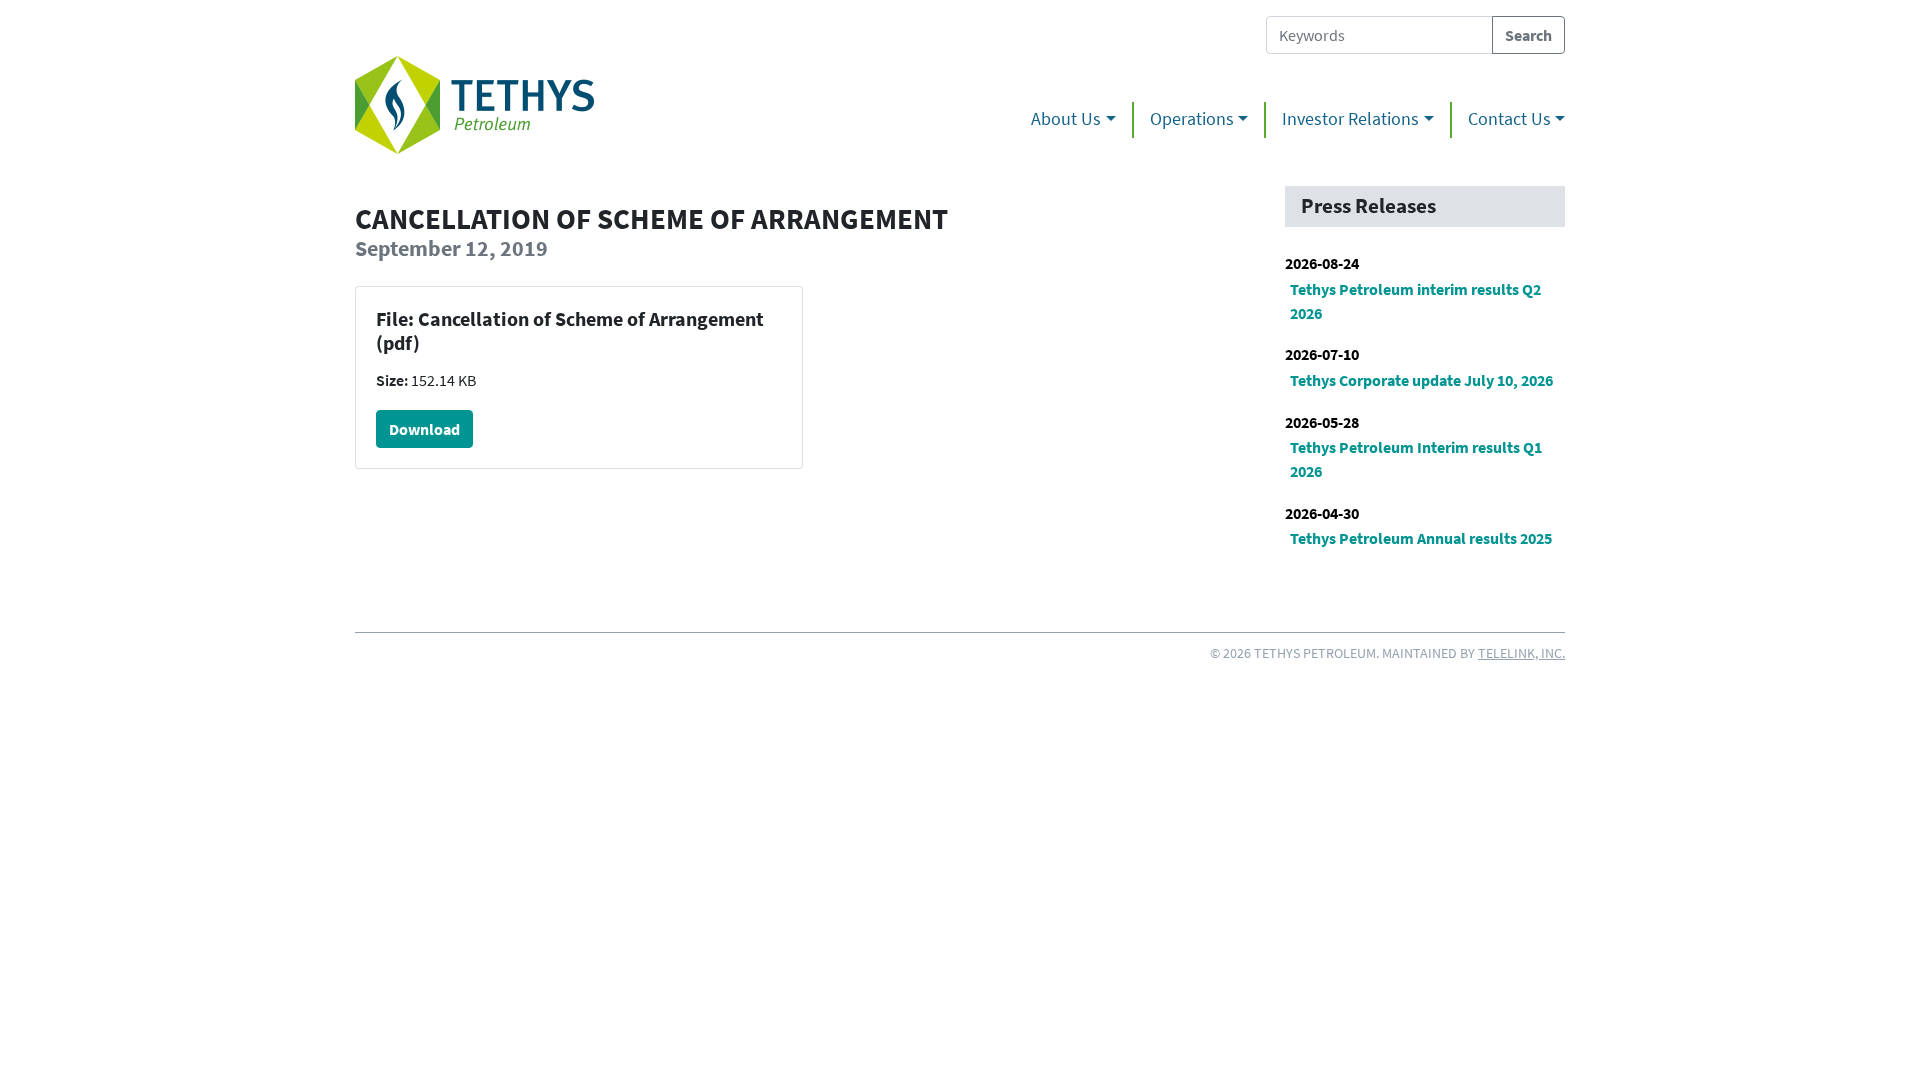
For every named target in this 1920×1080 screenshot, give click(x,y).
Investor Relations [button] (1350, 119)
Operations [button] (1192, 119)
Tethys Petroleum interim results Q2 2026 (1415, 301)
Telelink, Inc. (1521, 653)
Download (424, 429)
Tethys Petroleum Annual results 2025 (1421, 538)
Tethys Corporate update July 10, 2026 (1421, 380)
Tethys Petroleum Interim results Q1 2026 (1416, 459)
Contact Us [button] (1509, 119)
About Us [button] (1066, 119)
